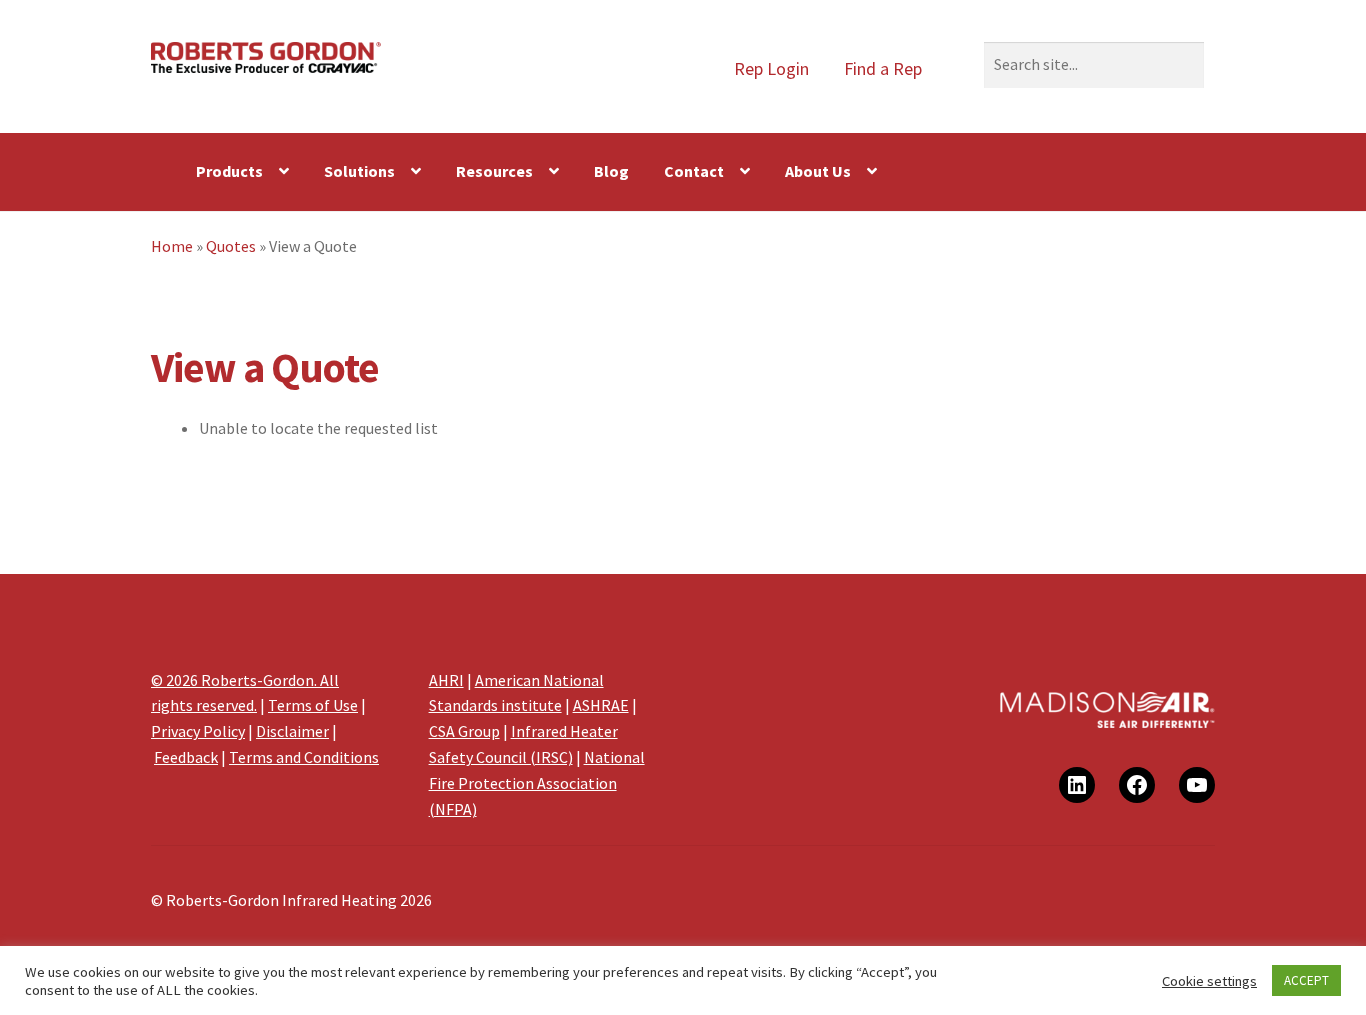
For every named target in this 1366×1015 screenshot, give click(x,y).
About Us (818, 171)
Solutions (359, 171)
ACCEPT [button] (1306, 980)
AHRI (446, 680)
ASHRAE (601, 705)
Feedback (186, 757)
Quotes (231, 246)
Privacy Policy (198, 731)
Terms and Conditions (304, 757)
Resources (494, 171)
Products (229, 171)
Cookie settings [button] (1209, 981)
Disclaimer (292, 731)
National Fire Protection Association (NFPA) (537, 783)
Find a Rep (883, 68)
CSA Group (464, 731)
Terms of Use (313, 705)
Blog (611, 171)
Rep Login (771, 68)
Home (172, 246)
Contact (694, 171)
